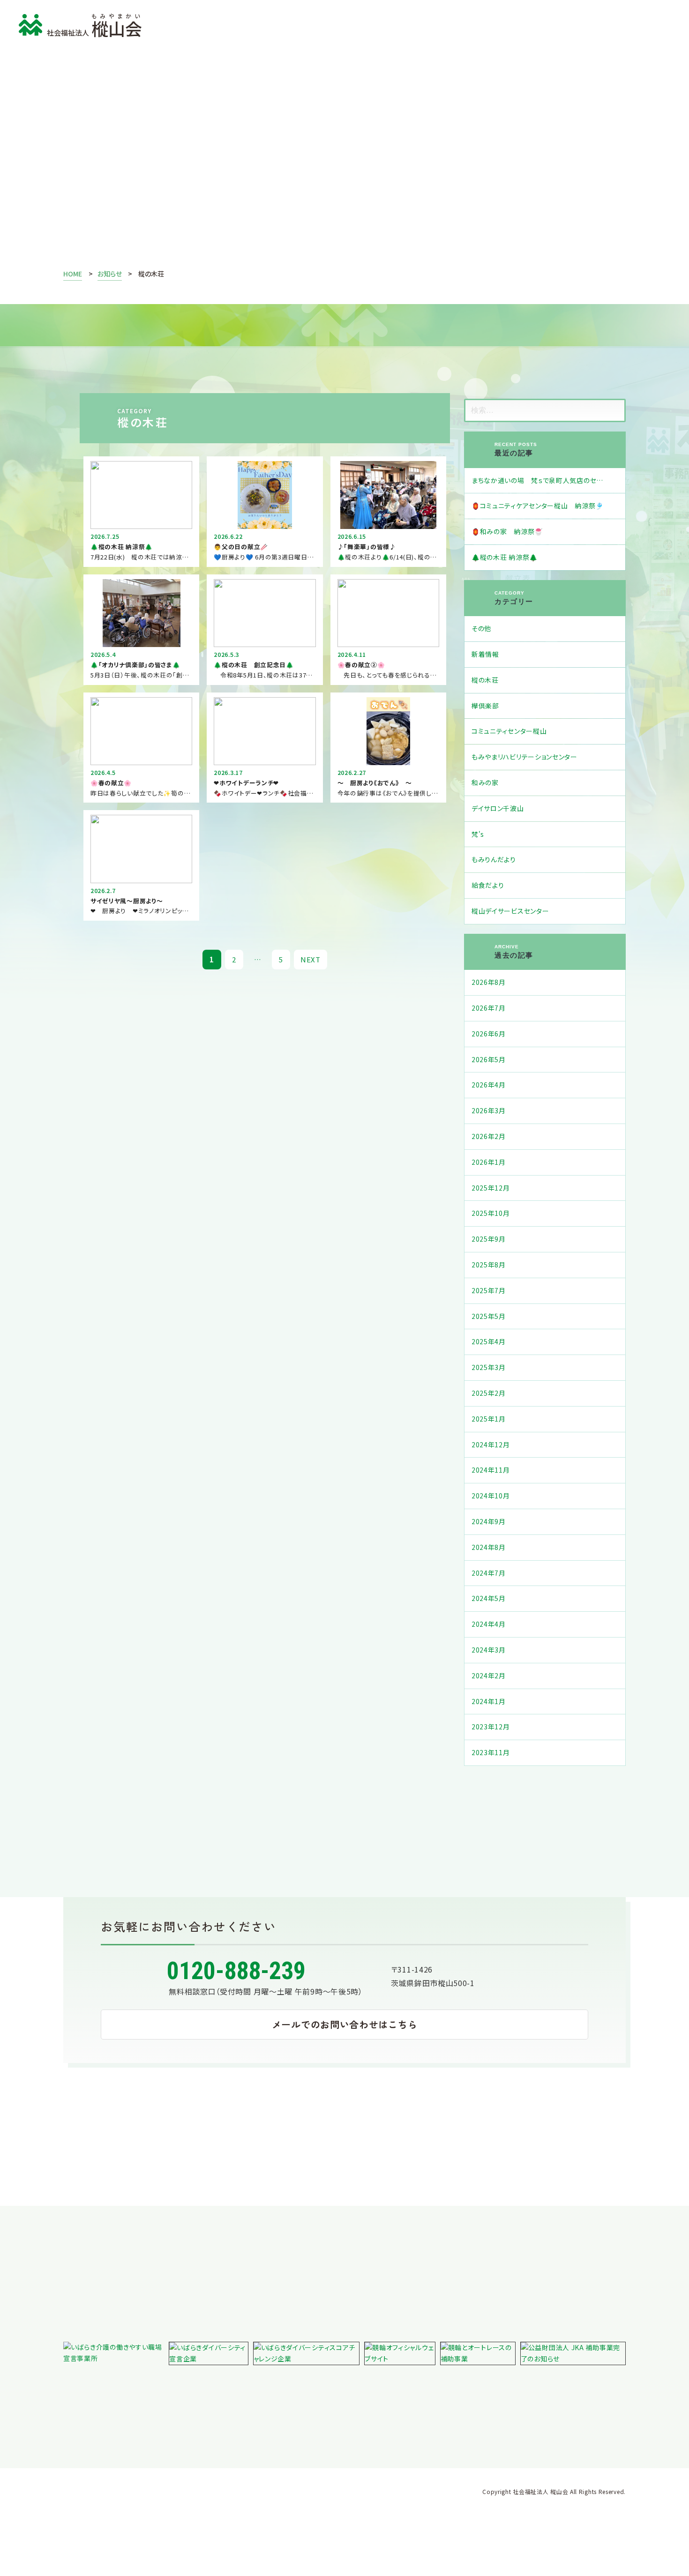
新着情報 (485, 654)
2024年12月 (491, 1444)
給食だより (488, 885)
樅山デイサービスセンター (510, 911)
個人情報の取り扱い (103, 2412)
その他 (481, 628)
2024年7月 (489, 1573)
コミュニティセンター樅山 (509, 731)
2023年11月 (491, 1752)
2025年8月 (489, 1265)
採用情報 (395, 24)
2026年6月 (489, 1034)
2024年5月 (489, 1598)
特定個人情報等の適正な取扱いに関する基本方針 (227, 2412)
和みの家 (485, 782)
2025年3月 (489, 1367)
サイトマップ (339, 2412)
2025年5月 (489, 1316)
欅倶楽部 (485, 706)
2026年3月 (489, 1110)
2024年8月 (489, 1547)
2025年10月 (491, 1213)
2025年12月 (491, 1188)
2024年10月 (491, 1496)
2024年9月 (489, 1521)
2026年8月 (489, 982)
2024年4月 (489, 1624)
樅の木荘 (485, 680)
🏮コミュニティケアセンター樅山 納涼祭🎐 (538, 506)
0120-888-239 (236, 1971)
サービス (276, 24)
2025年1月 (489, 1419)
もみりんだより (494, 859)
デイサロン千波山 (498, 808)
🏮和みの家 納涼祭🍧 (507, 531)
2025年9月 (489, 1239)
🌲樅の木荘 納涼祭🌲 (505, 557)
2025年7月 (489, 1290)
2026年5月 (489, 1059)
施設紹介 (335, 24)
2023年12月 (491, 1727)
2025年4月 (489, 1341)
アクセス (454, 24)
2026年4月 (489, 1085)
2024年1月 (489, 1701)
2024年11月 (491, 1470)
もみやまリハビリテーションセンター (524, 757)
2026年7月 (489, 1008)
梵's (478, 834)
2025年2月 (489, 1393)
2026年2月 (489, 1136)
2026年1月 (489, 1162)
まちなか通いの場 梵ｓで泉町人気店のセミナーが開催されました (548, 480)
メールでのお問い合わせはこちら (345, 2024)
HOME (73, 274)
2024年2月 (489, 1675)
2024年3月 (489, 1650)
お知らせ (298, 162)
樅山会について (205, 24)
